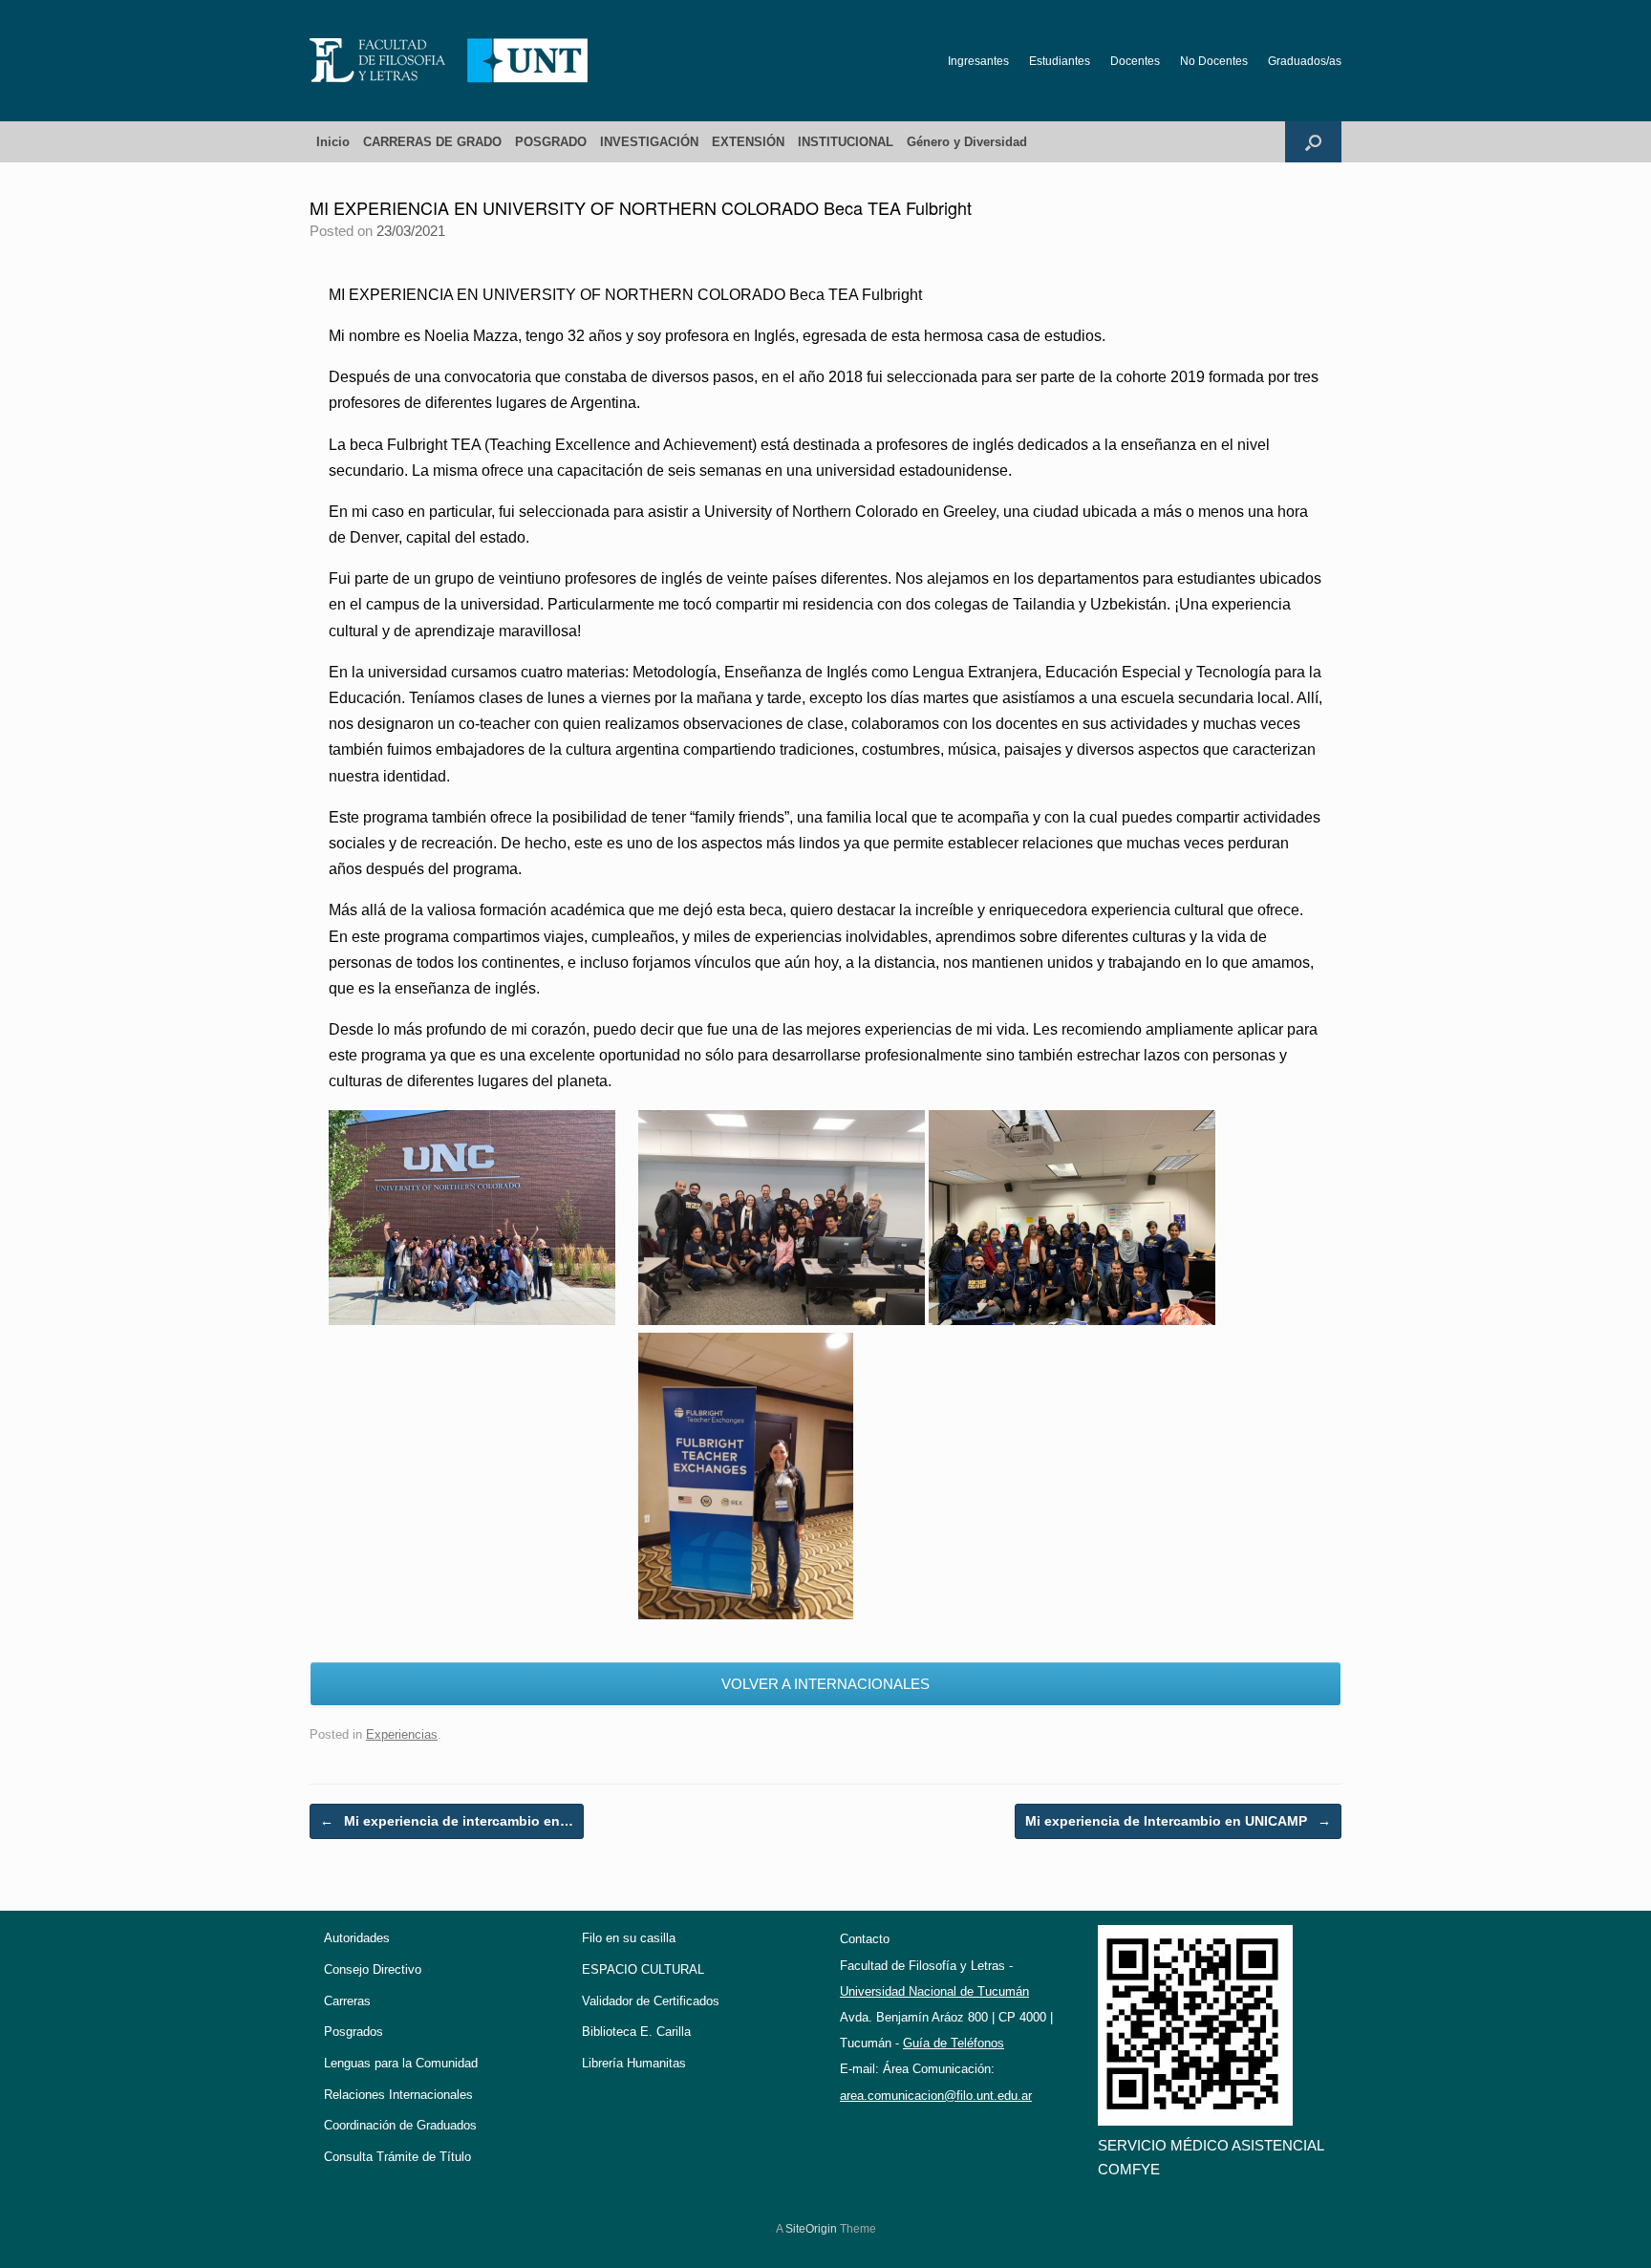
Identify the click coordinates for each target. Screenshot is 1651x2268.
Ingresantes (978, 61)
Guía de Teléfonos (954, 2043)
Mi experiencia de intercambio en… (447, 1821)
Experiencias (402, 1734)
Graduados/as (1305, 61)
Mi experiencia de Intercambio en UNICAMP (1178, 1821)
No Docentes (1214, 61)
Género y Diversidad (967, 142)
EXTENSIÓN (748, 142)
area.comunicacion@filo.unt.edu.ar (936, 2096)
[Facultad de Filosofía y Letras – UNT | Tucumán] (449, 61)
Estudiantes (1060, 61)
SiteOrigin (811, 2229)
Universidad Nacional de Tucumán (934, 1991)
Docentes (1135, 61)
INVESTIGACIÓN (649, 142)
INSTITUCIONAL (846, 142)
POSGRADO (551, 142)
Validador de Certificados (651, 2001)
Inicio (333, 142)
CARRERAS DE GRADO (432, 142)
